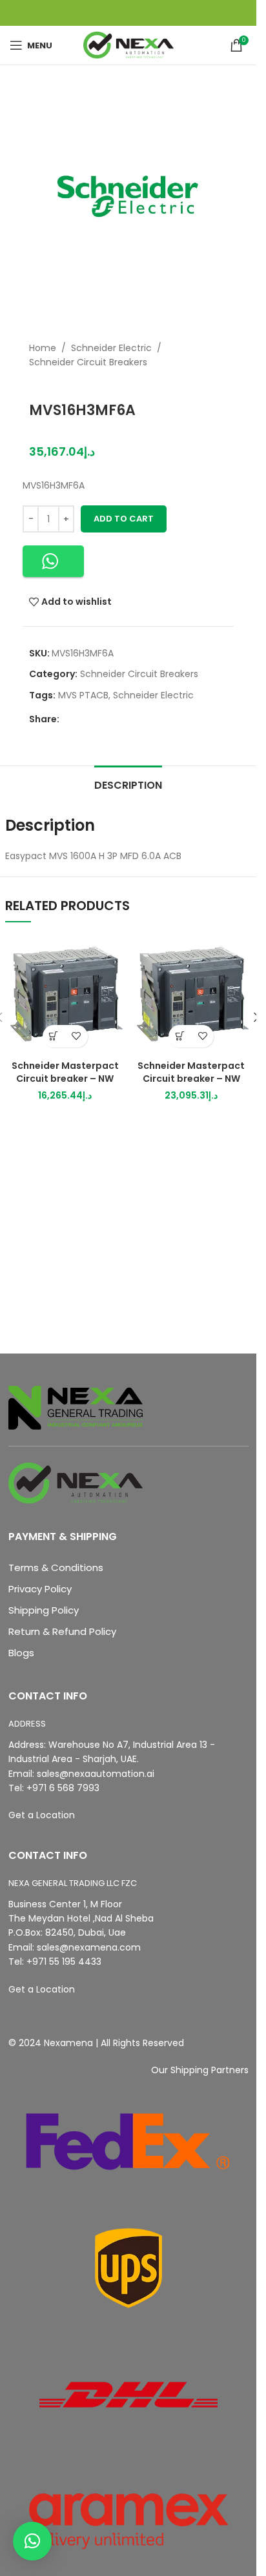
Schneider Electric (111, 348)
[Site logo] (128, 45)
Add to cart (124, 519)
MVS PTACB (83, 695)
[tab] (128, 784)
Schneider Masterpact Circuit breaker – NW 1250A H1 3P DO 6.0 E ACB (191, 1078)
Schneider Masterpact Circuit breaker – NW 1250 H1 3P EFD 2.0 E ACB (65, 1078)
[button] (53, 561)
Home (43, 348)
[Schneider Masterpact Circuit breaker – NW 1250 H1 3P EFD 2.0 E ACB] (65, 994)
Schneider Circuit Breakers (88, 362)
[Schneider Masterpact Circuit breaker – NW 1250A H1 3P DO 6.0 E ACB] (192, 994)
